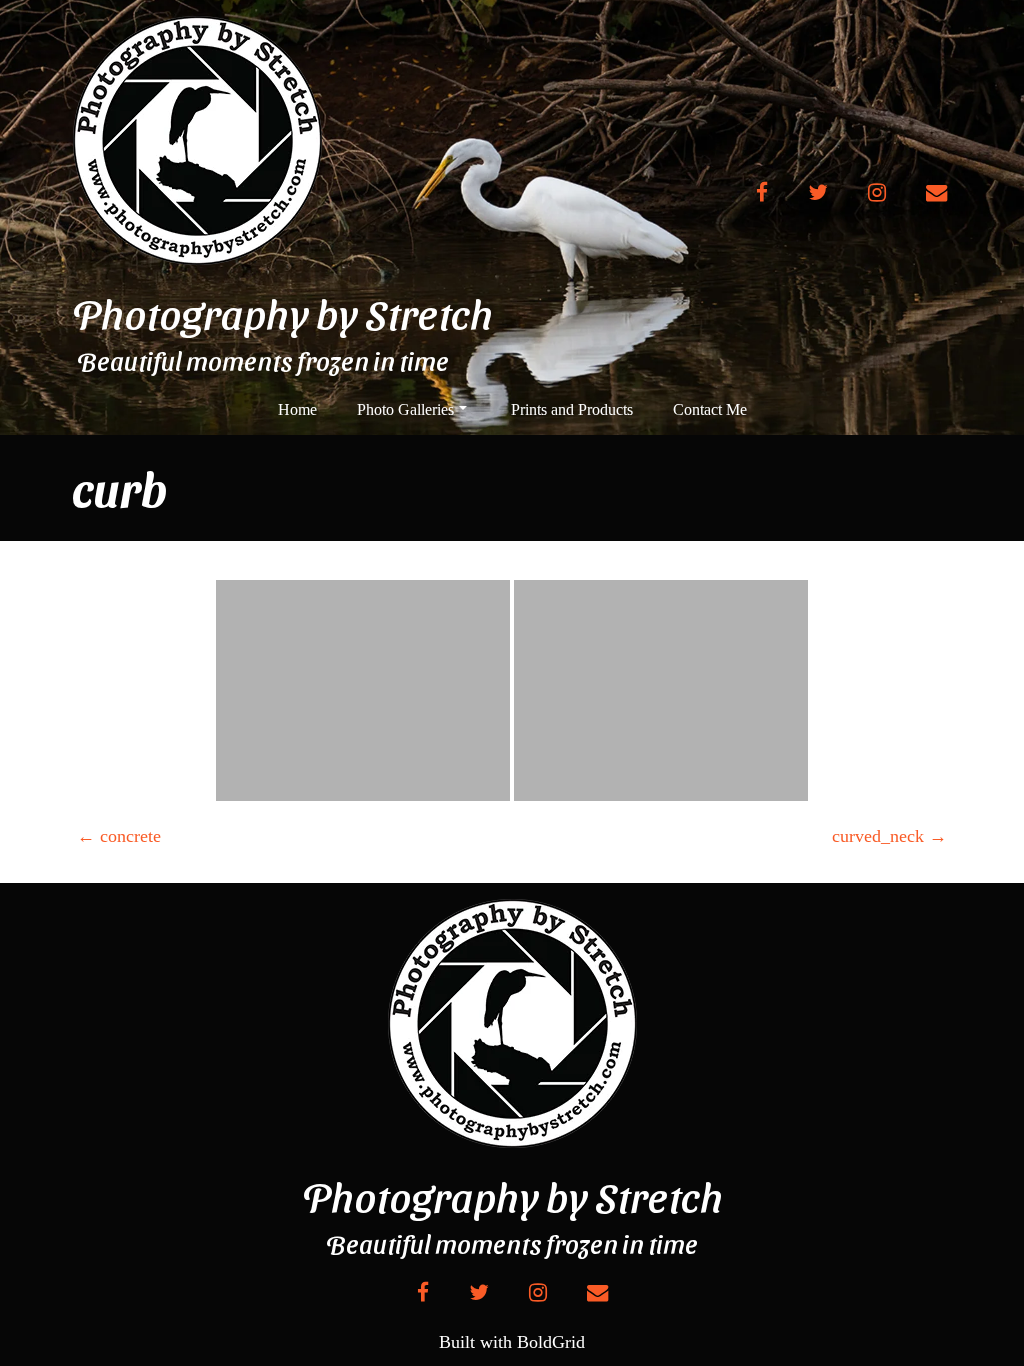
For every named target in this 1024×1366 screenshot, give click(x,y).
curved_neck (889, 836)
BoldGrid (551, 1342)
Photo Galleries (405, 409)
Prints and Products (572, 409)
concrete (119, 836)
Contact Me (710, 409)
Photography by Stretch (282, 313)
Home (297, 409)
